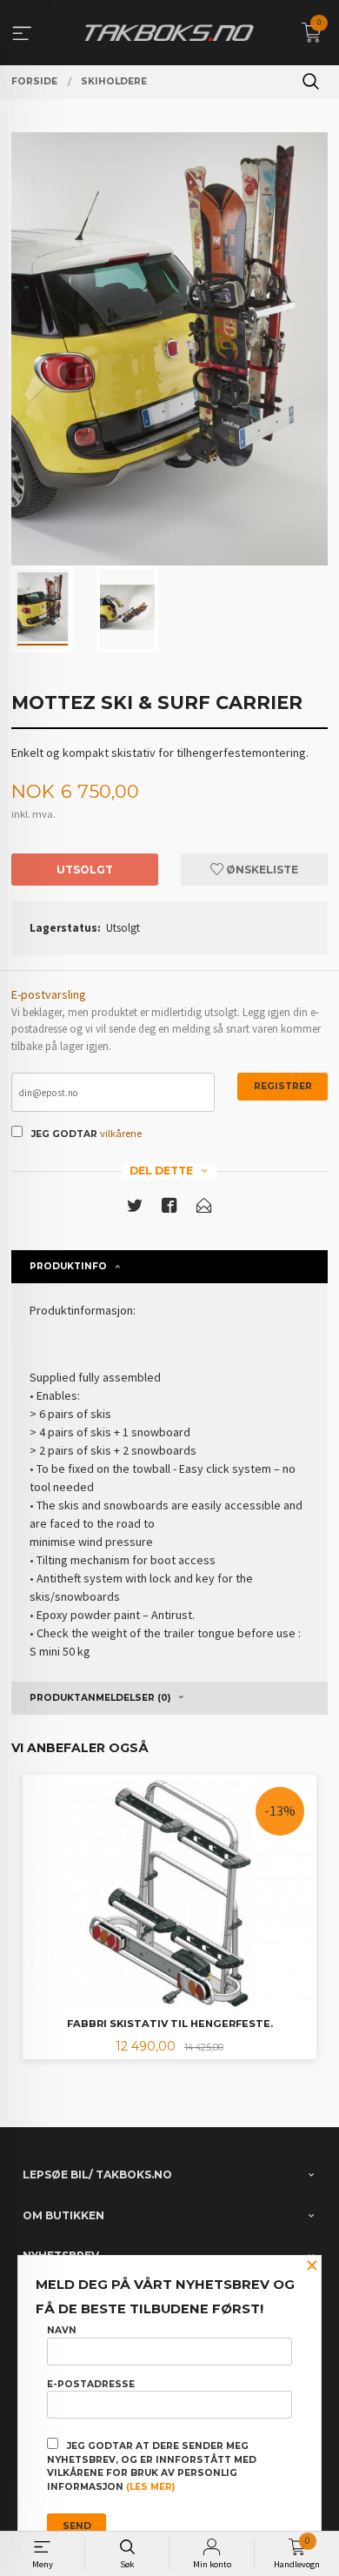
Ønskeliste (261, 870)
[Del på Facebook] (169, 1209)
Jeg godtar (64, 1134)
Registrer (283, 1086)
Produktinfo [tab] (68, 1266)
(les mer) (150, 2487)
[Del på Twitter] (135, 1209)
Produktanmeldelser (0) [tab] (100, 1698)
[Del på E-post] (204, 1209)
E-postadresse (91, 2384)
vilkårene (121, 1133)
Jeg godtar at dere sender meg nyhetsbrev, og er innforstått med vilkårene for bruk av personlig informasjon (152, 2466)
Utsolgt (85, 870)
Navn (62, 2330)
